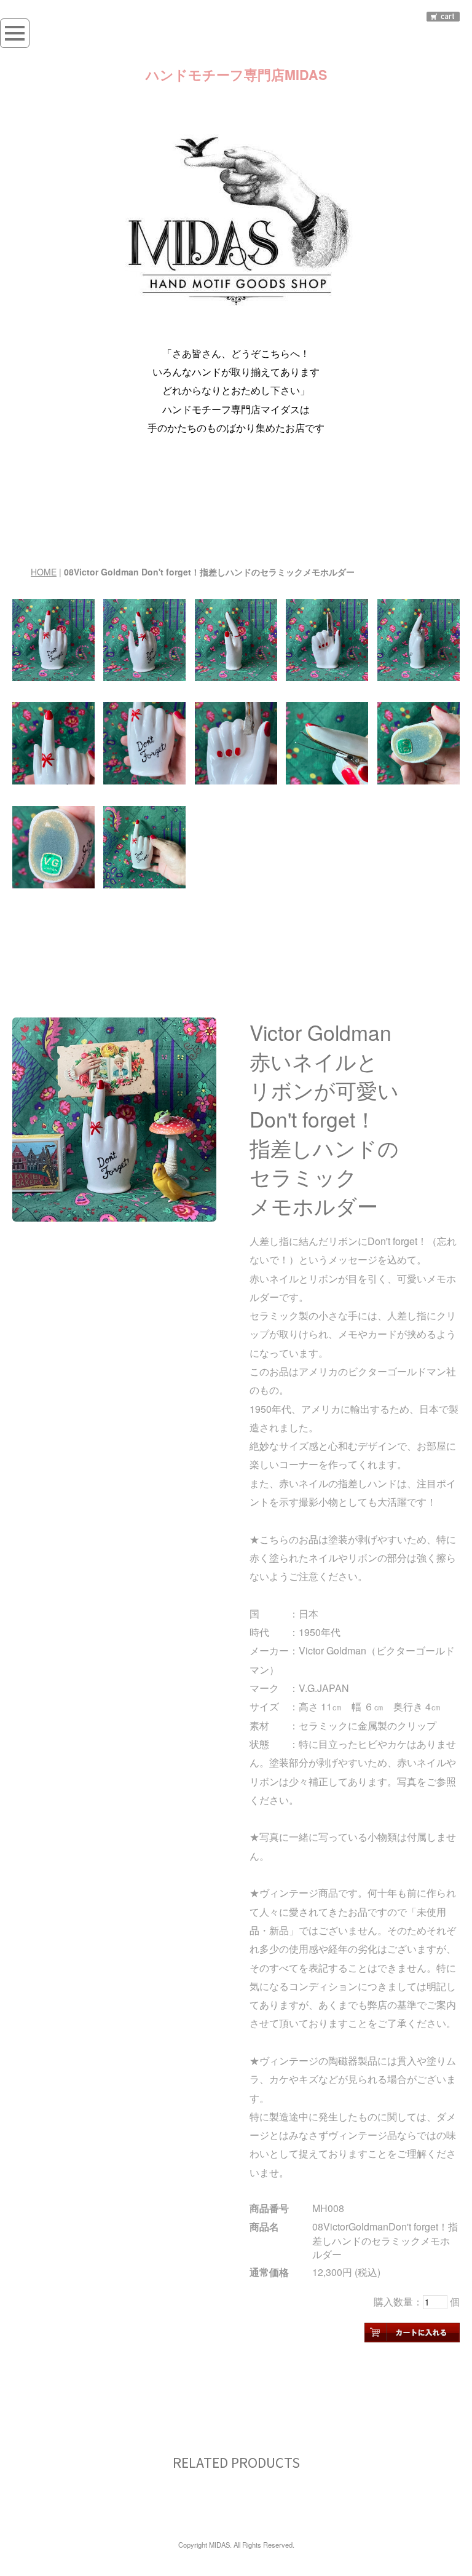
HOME (44, 572)
